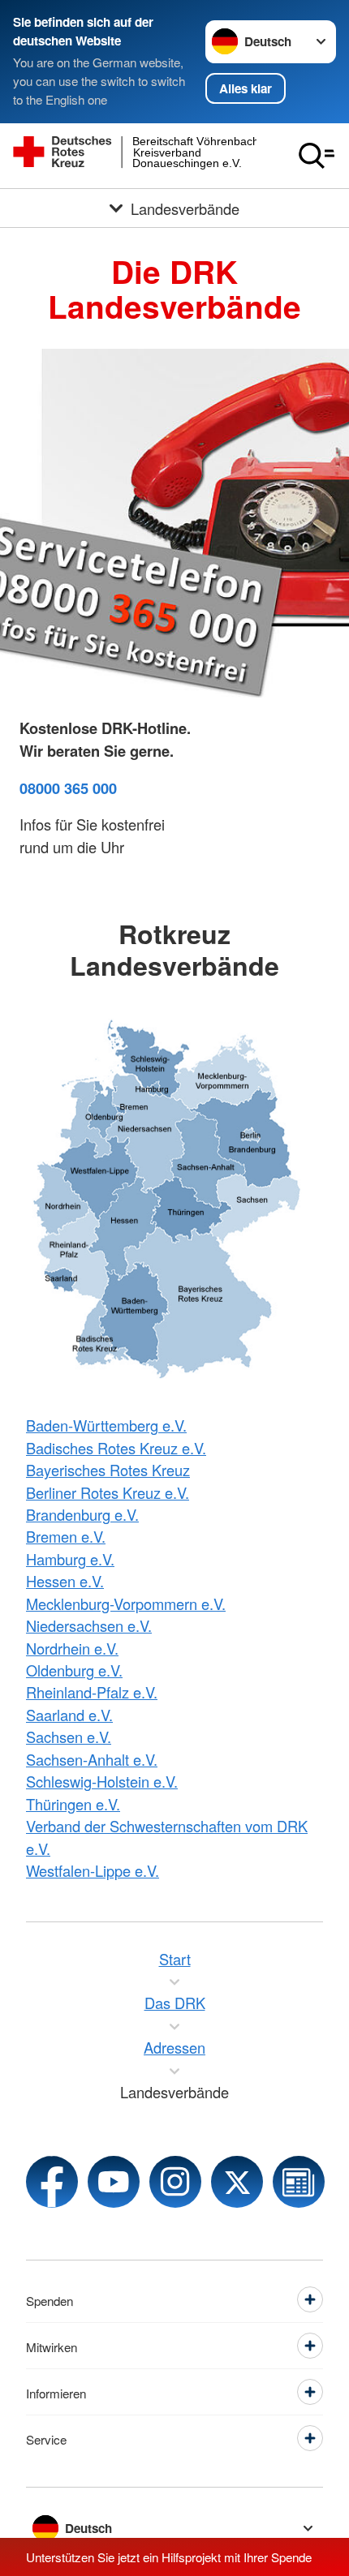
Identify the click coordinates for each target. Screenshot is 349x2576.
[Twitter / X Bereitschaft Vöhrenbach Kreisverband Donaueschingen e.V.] (237, 2182)
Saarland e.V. (69, 1715)
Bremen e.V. (66, 1536)
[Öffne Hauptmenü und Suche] (317, 156)
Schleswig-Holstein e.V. (102, 1781)
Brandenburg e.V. (82, 1514)
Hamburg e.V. (70, 1559)
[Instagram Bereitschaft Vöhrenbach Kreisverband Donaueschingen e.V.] (175, 2182)
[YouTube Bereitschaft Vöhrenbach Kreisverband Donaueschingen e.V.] (114, 2182)
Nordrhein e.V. (72, 1648)
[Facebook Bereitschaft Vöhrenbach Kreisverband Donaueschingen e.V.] (52, 2182)
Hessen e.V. (65, 1581)
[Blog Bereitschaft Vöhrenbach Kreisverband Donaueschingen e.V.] (299, 2182)
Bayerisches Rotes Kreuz (108, 1470)
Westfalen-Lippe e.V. (93, 1870)
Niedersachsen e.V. (89, 1625)
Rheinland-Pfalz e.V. (92, 1692)
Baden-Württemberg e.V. (106, 1425)
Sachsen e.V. (69, 1737)
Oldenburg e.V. (74, 1670)
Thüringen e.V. (73, 1804)
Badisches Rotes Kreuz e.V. (116, 1448)
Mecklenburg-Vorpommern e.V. (126, 1604)
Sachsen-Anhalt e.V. (92, 1759)
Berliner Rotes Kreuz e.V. (108, 1492)
